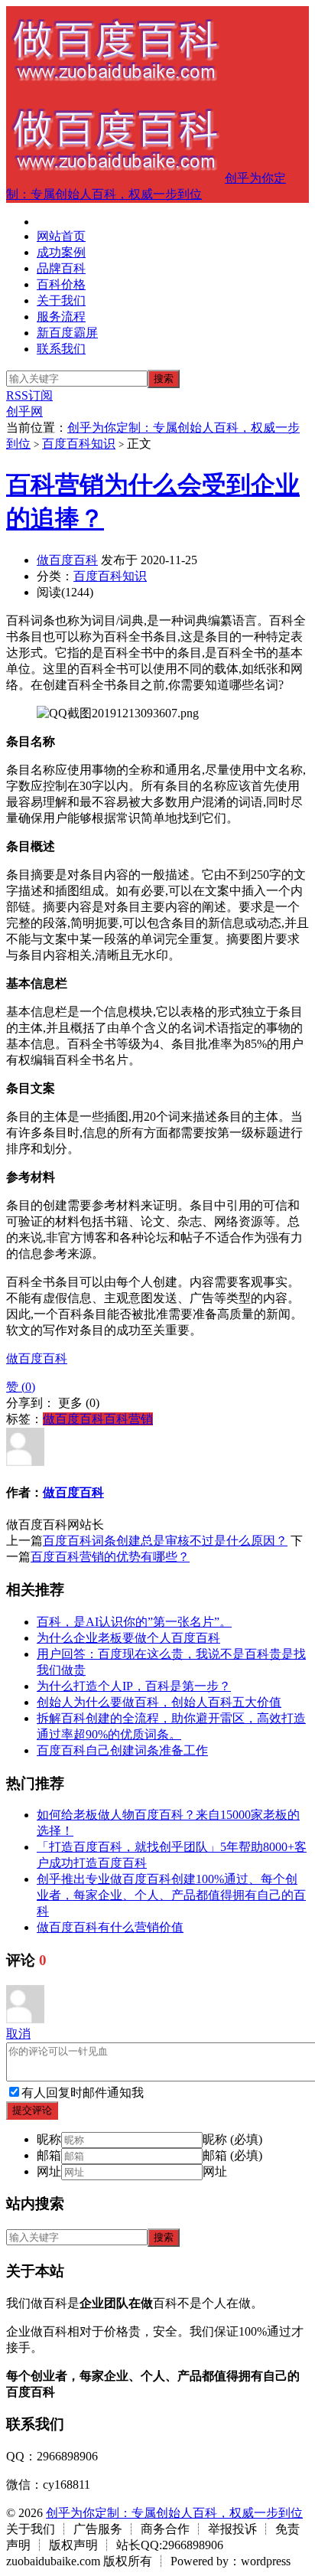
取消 (18, 2034)
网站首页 (61, 236)
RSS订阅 (29, 395)
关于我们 (61, 300)
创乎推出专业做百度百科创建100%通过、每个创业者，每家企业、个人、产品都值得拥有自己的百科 (171, 1895)
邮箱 (49, 2155)
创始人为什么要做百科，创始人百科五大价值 (159, 1702)
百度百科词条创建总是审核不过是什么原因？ (165, 1541)
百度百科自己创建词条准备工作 (122, 1750)
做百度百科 (67, 560)
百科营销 (128, 1419)
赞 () (21, 1387)
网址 (49, 2171)
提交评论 (32, 2110)
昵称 (49, 2139)
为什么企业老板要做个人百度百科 (128, 1638)
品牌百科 (61, 268)
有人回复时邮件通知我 (83, 2093)
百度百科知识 (79, 444)
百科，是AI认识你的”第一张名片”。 (134, 1622)
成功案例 (61, 252)
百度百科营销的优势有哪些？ (110, 1557)
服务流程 (61, 317)
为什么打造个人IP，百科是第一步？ (134, 1686)
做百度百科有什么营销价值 (110, 1927)
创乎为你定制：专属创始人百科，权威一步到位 (174, 2513)
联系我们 (61, 349)
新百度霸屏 (67, 333)
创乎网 (24, 411)
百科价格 (61, 284)
